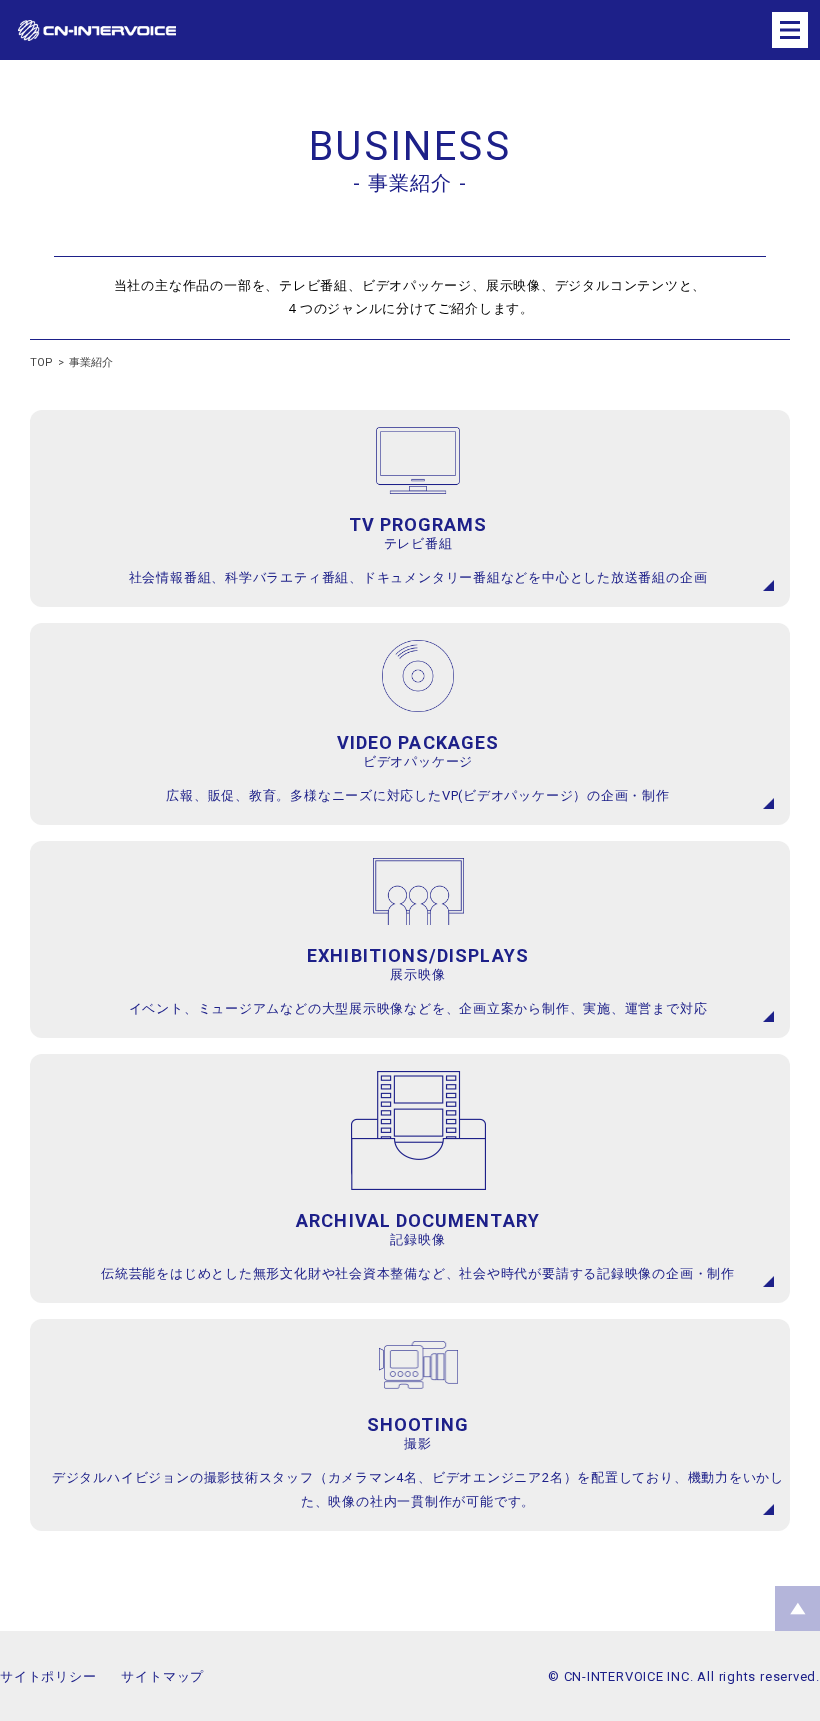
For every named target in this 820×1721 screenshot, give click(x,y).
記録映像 (417, 1239)
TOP (41, 362)
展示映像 (417, 974)
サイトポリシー (48, 1676)
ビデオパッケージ (418, 761)
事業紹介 (91, 362)
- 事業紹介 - (410, 183)
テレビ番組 (418, 543)
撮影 (418, 1443)
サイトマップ (162, 1676)
